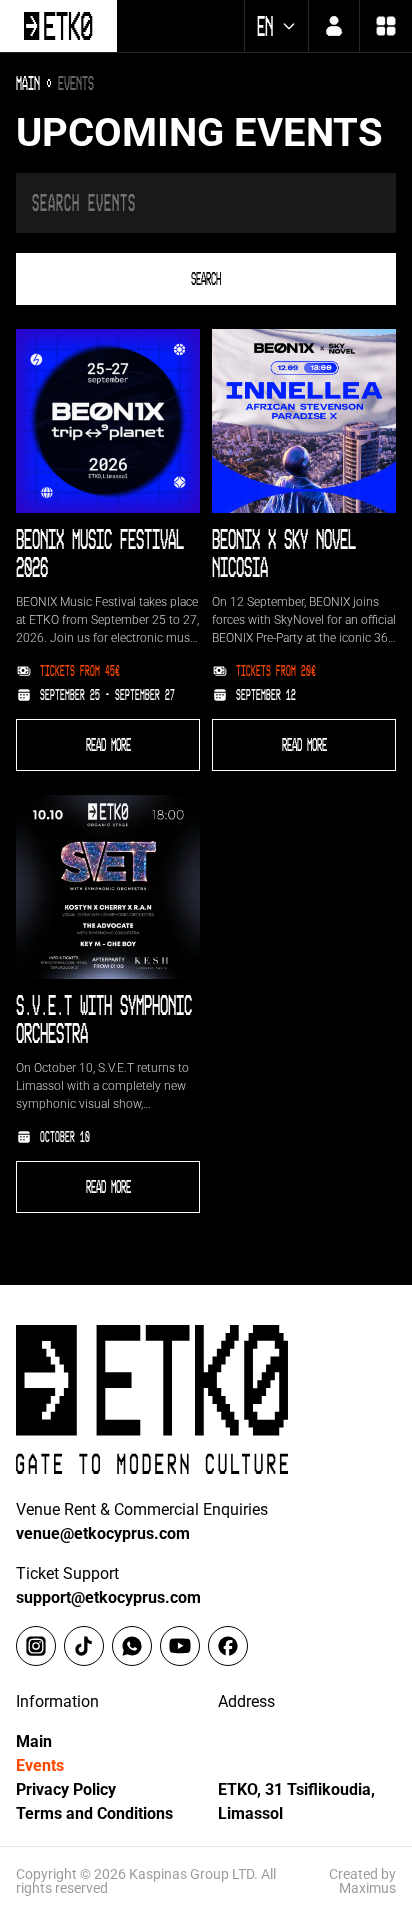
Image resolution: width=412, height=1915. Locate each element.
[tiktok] (84, 1646)
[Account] (334, 26)
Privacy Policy (66, 1789)
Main (34, 1741)
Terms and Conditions (94, 1813)
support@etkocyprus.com (108, 1597)
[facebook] (228, 1646)
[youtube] (180, 1646)
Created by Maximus (362, 1881)
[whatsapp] (132, 1646)
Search (206, 279)
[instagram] (36, 1646)
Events (40, 1765)
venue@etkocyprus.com (103, 1533)
